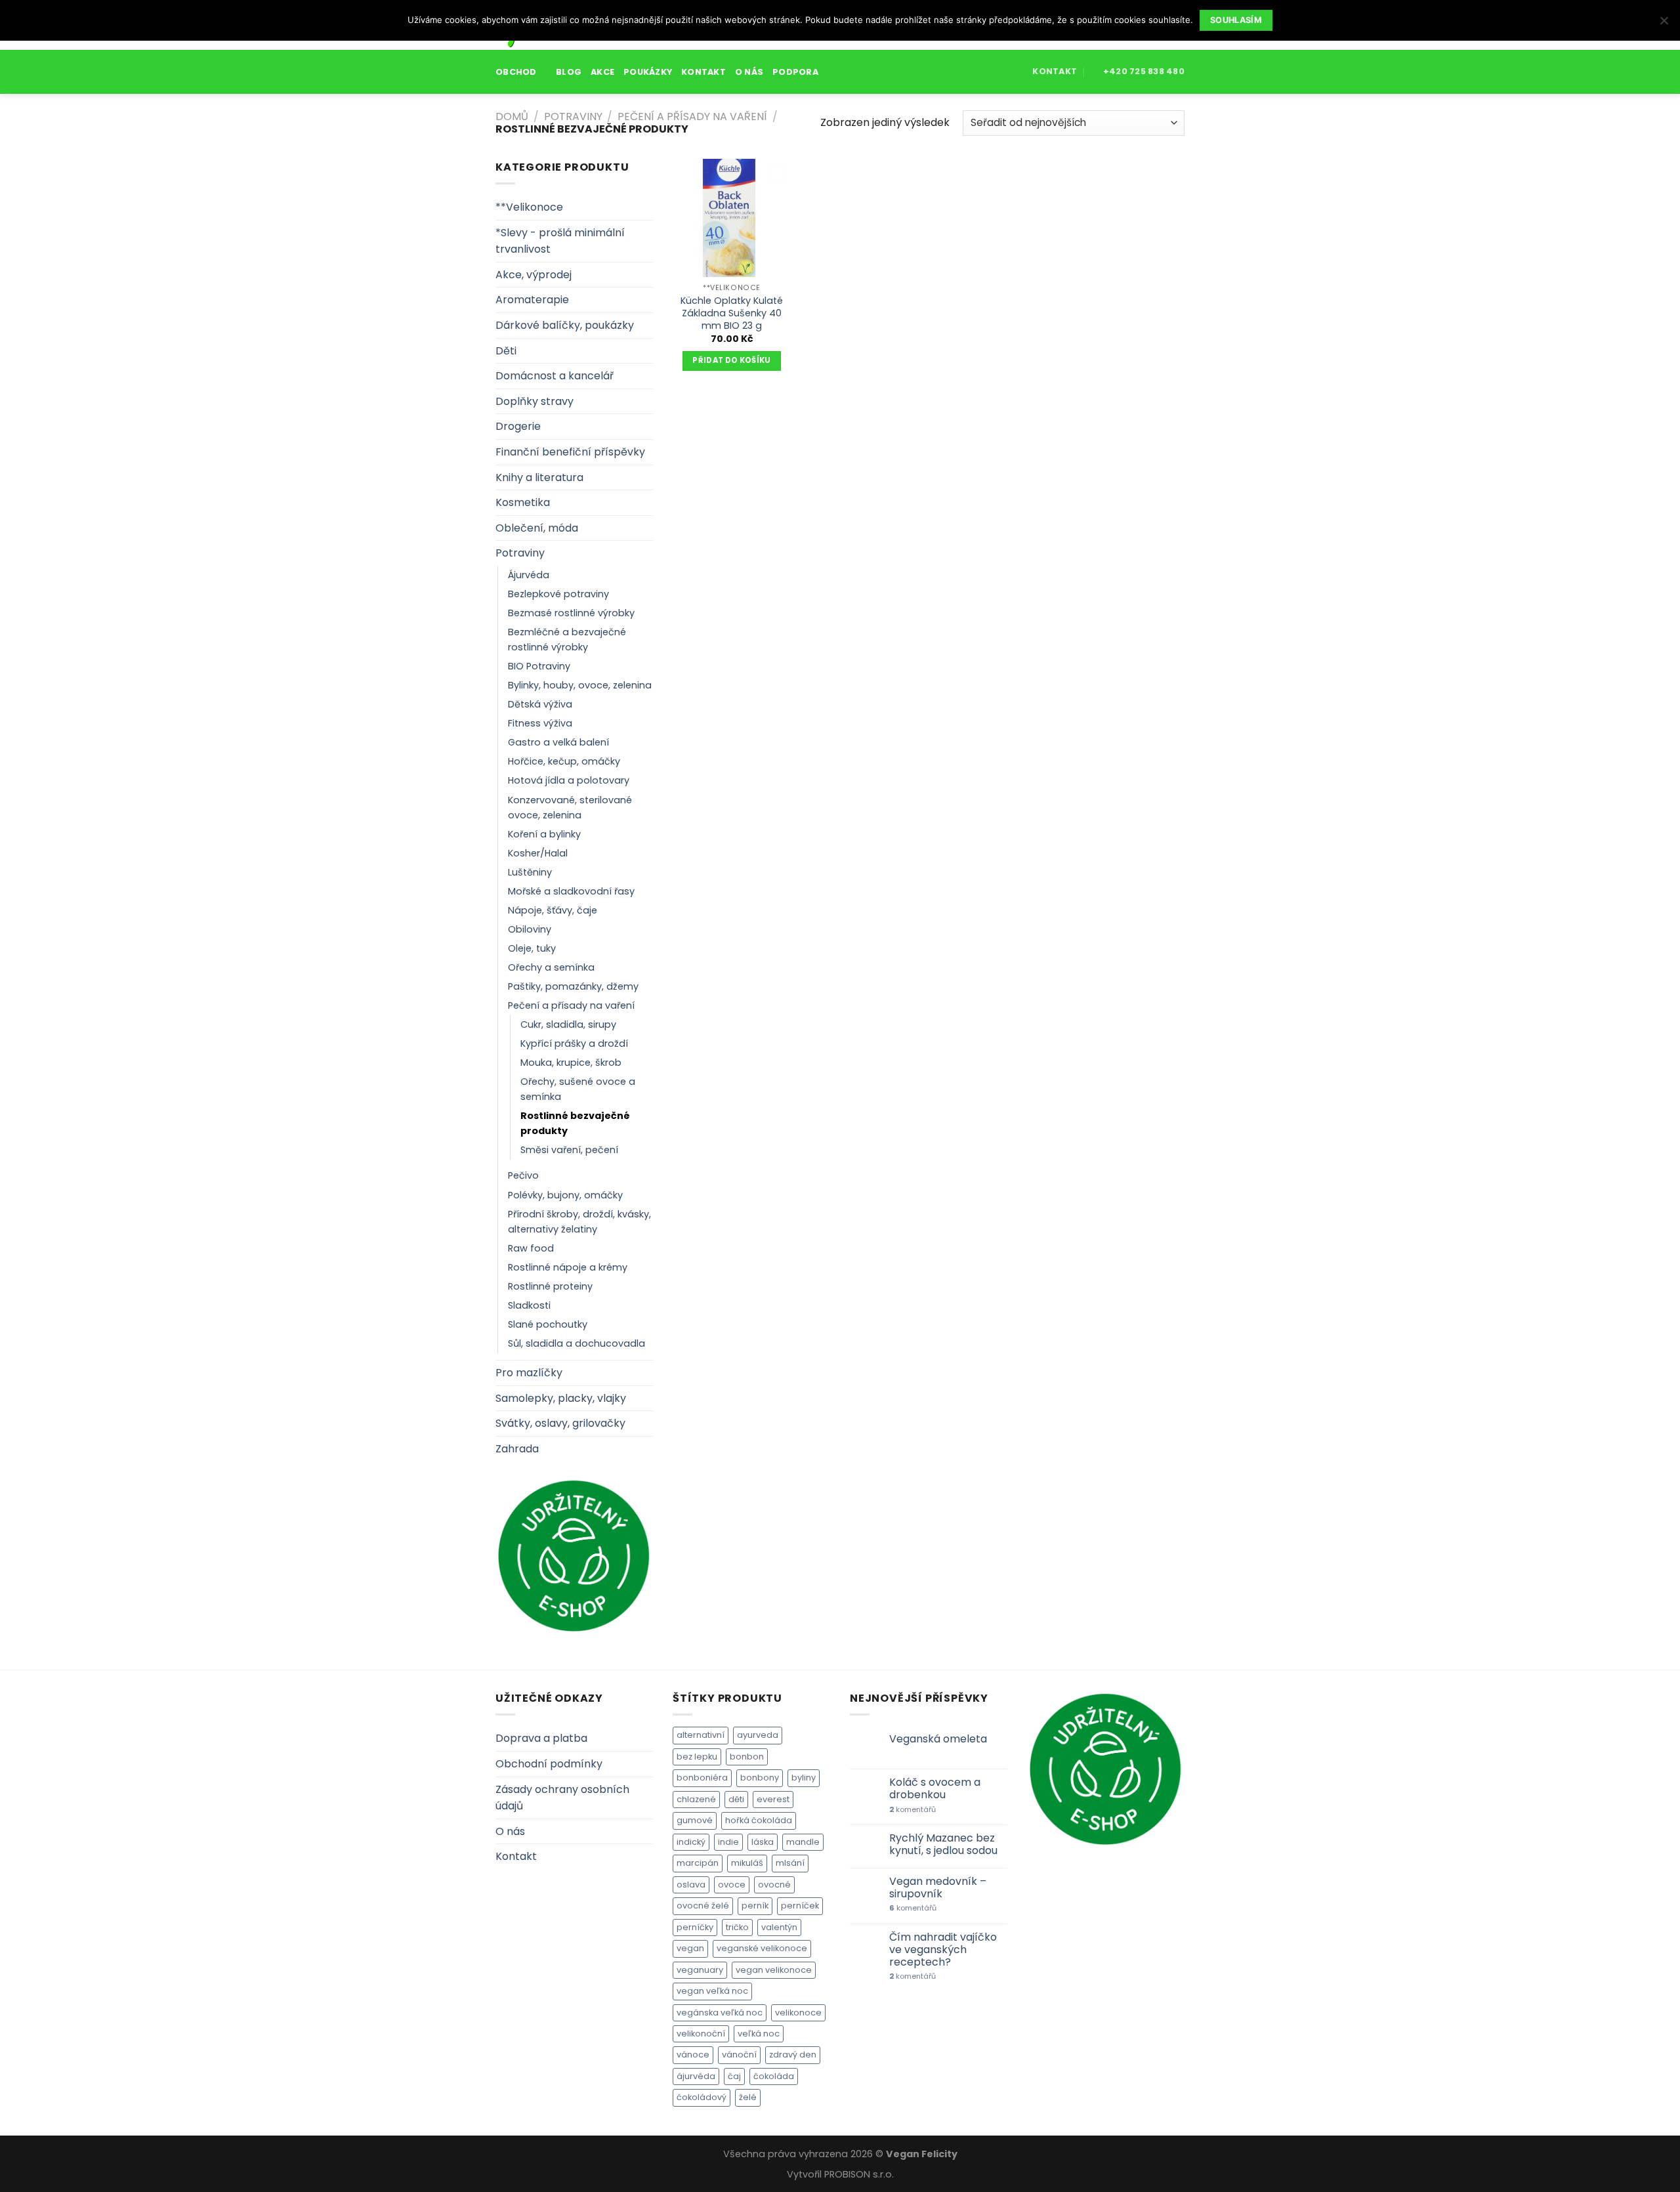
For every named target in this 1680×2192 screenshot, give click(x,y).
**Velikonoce (529, 207)
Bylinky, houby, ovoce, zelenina (580, 685)
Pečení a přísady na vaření (692, 116)
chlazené (696, 1799)
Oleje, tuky (532, 948)
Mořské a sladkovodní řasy (571, 891)
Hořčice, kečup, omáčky (564, 761)
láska (763, 1842)
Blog (569, 72)
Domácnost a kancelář (555, 376)
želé (748, 2097)
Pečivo (523, 1175)
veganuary (700, 1970)
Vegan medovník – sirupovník (938, 1887)
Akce (602, 72)
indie (728, 1842)
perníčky (695, 1927)
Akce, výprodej (534, 275)
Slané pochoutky (548, 1324)
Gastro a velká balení (558, 742)
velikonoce (798, 2013)
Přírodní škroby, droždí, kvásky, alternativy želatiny (579, 1222)
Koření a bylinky (544, 834)
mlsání (790, 1863)
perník (755, 1906)
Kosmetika (523, 502)
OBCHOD (516, 72)
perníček (800, 1906)
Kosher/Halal (538, 853)
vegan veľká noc (712, 1991)
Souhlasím (1236, 20)
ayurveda (758, 1735)
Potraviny (573, 116)
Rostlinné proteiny (550, 1286)
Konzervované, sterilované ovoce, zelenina (570, 808)
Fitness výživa (540, 723)
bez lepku (697, 1757)
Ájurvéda (529, 575)
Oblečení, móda (537, 528)
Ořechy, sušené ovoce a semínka (578, 1089)
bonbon (747, 1757)
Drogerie (518, 426)
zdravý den (793, 2055)
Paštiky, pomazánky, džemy (573, 986)
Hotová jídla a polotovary (569, 780)
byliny (804, 1778)
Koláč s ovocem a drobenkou (935, 1788)
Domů (512, 116)
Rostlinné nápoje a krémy (568, 1267)
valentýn (779, 1927)
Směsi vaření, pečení (569, 1150)
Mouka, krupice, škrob (571, 1063)
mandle (803, 1842)
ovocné (774, 1885)
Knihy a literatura (539, 477)
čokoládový (702, 2097)
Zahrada (517, 1449)
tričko (737, 1927)
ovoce (732, 1885)
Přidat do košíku (732, 360)
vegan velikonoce (774, 1970)
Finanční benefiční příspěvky (570, 452)
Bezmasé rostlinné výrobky (571, 613)
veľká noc (759, 2034)
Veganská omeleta (938, 1739)
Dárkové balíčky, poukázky (565, 325)
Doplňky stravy (535, 401)
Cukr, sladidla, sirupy (568, 1024)
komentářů (913, 1810)
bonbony (760, 1778)
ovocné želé (703, 1906)
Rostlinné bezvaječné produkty (575, 1123)
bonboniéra (702, 1778)
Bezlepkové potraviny (558, 594)
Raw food (531, 1248)
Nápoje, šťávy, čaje (553, 910)
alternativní (701, 1735)
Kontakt (703, 72)
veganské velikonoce (762, 1948)
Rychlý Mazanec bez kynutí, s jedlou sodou (943, 1844)
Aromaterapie (532, 300)
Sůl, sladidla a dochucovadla (577, 1343)
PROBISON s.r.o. (859, 2174)
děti (736, 1799)
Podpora (795, 72)
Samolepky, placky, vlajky (561, 1398)
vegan (690, 1948)
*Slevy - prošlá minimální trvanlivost (560, 241)
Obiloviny (530, 929)
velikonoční (701, 2034)
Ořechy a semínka (551, 967)
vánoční (739, 2055)
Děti (506, 351)
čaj (734, 2076)
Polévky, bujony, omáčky (565, 1195)
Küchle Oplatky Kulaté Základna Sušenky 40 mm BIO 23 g (732, 313)
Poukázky (648, 72)
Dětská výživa (540, 704)
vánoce (693, 2055)
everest (773, 1799)
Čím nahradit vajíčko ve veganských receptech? (943, 1950)
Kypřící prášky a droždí (574, 1043)
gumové (695, 1820)
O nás (749, 72)
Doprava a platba (541, 1738)
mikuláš (747, 1863)
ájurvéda (696, 2076)
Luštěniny (530, 872)
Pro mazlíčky (529, 1373)
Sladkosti (529, 1305)
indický (691, 1842)
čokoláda (774, 2076)
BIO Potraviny (539, 666)
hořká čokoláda (759, 1820)
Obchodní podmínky (549, 1764)
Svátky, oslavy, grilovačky (560, 1423)
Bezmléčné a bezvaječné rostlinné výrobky (567, 640)
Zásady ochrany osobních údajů (562, 1798)
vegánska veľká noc (720, 2013)
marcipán (698, 1863)
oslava (691, 1885)
